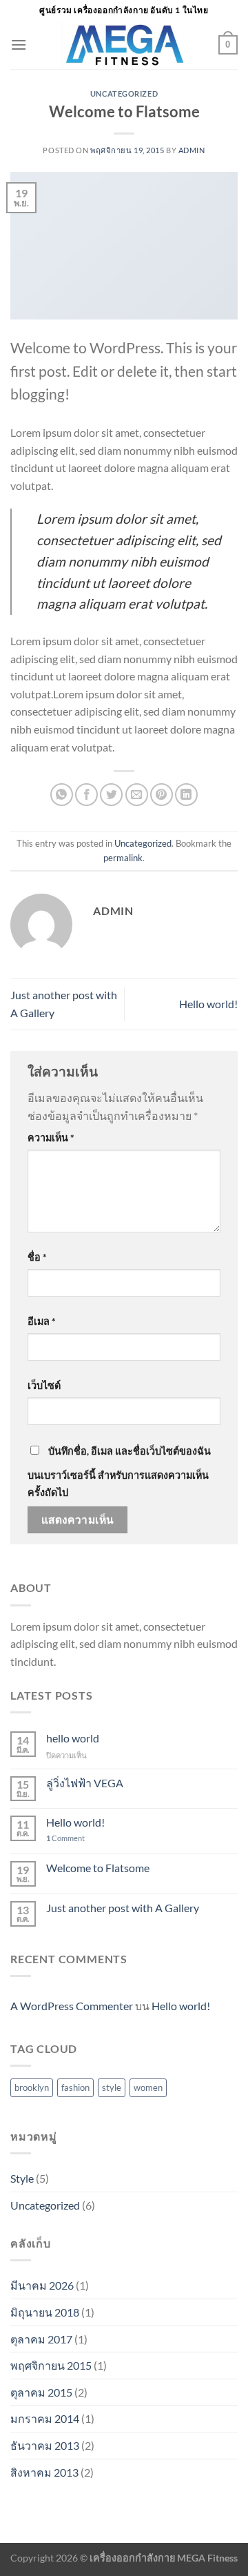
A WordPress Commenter (72, 2006)
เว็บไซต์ (44, 1385)
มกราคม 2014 (45, 2418)
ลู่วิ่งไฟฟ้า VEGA (85, 1783)
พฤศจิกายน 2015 (51, 2365)
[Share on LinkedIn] (186, 795)
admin (192, 150)
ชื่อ (37, 1257)
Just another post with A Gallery (123, 1908)
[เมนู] (19, 45)
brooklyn (32, 2087)
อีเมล (42, 1321)
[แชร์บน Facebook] (86, 795)
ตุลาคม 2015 (41, 2392)
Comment (65, 1838)
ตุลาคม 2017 (41, 2339)
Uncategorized (124, 94)
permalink (123, 858)
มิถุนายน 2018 (45, 2312)
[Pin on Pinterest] (162, 795)
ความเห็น (51, 1138)
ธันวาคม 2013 (45, 2445)
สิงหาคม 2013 (44, 2472)
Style (22, 2178)
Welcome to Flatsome (98, 1868)
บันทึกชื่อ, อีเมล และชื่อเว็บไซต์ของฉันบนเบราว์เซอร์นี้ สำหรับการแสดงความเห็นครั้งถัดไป (119, 1472)
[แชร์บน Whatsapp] (62, 795)
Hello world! (208, 1004)
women (148, 2087)
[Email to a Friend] (137, 795)
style (112, 2087)
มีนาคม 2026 (42, 2285)
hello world (73, 1738)
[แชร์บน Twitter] (111, 795)
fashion (75, 2087)
